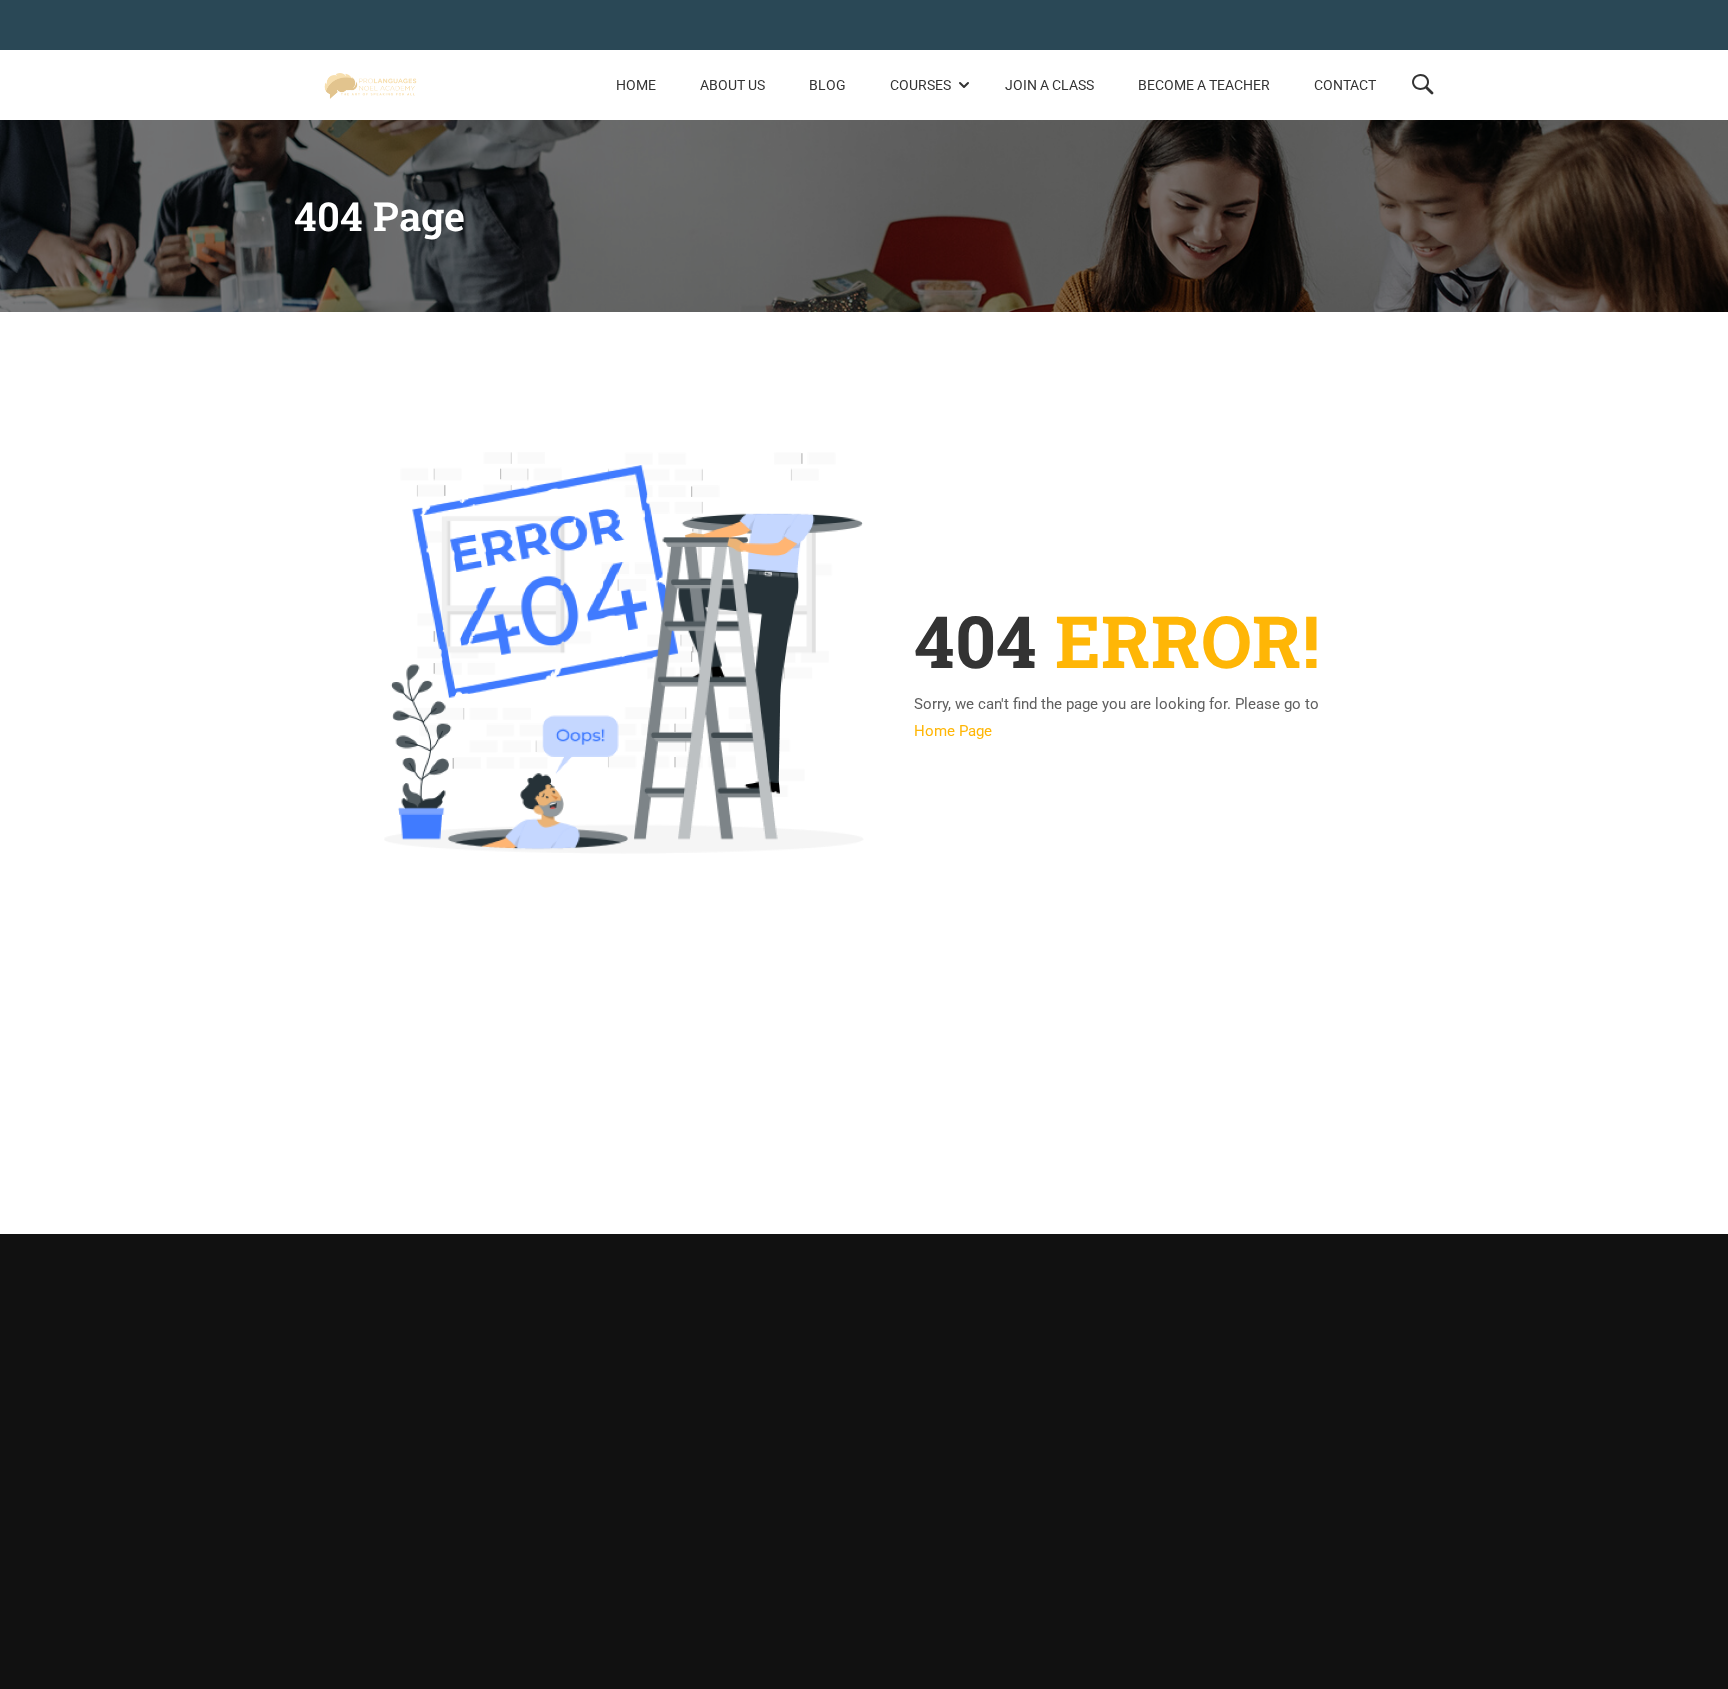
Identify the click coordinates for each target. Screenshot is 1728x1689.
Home (636, 85)
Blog (827, 85)
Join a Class (1049, 85)
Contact (1345, 85)
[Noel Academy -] (370, 85)
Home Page (953, 731)
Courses (920, 85)
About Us (732, 85)
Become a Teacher (1204, 85)
